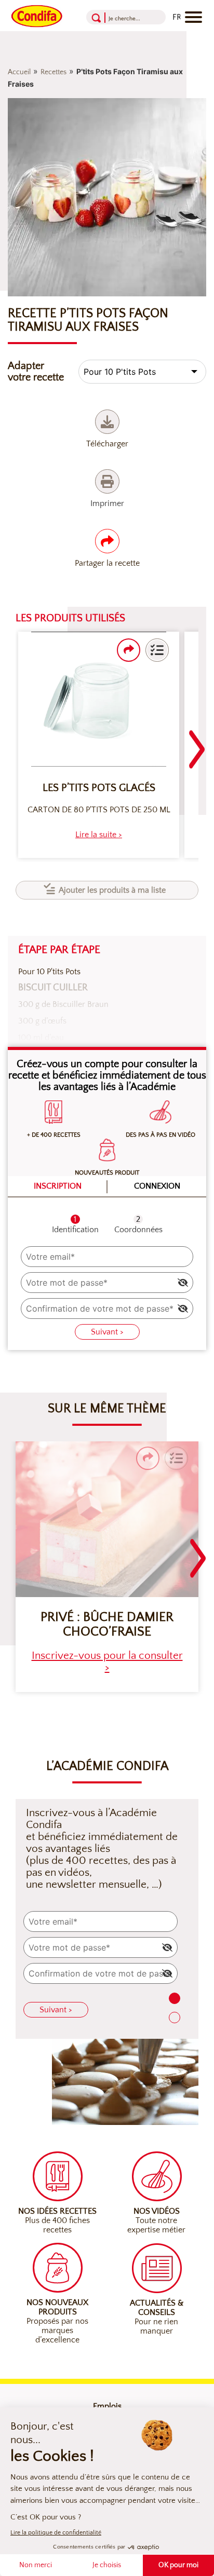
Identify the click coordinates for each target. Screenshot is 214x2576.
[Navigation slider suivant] (197, 743)
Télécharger (107, 444)
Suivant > (107, 1332)
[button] (157, 650)
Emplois (107, 2406)
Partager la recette (107, 563)
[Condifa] (37, 15)
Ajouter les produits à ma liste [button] (112, 890)
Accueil (19, 72)
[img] (183, 1283)
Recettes (53, 72)
